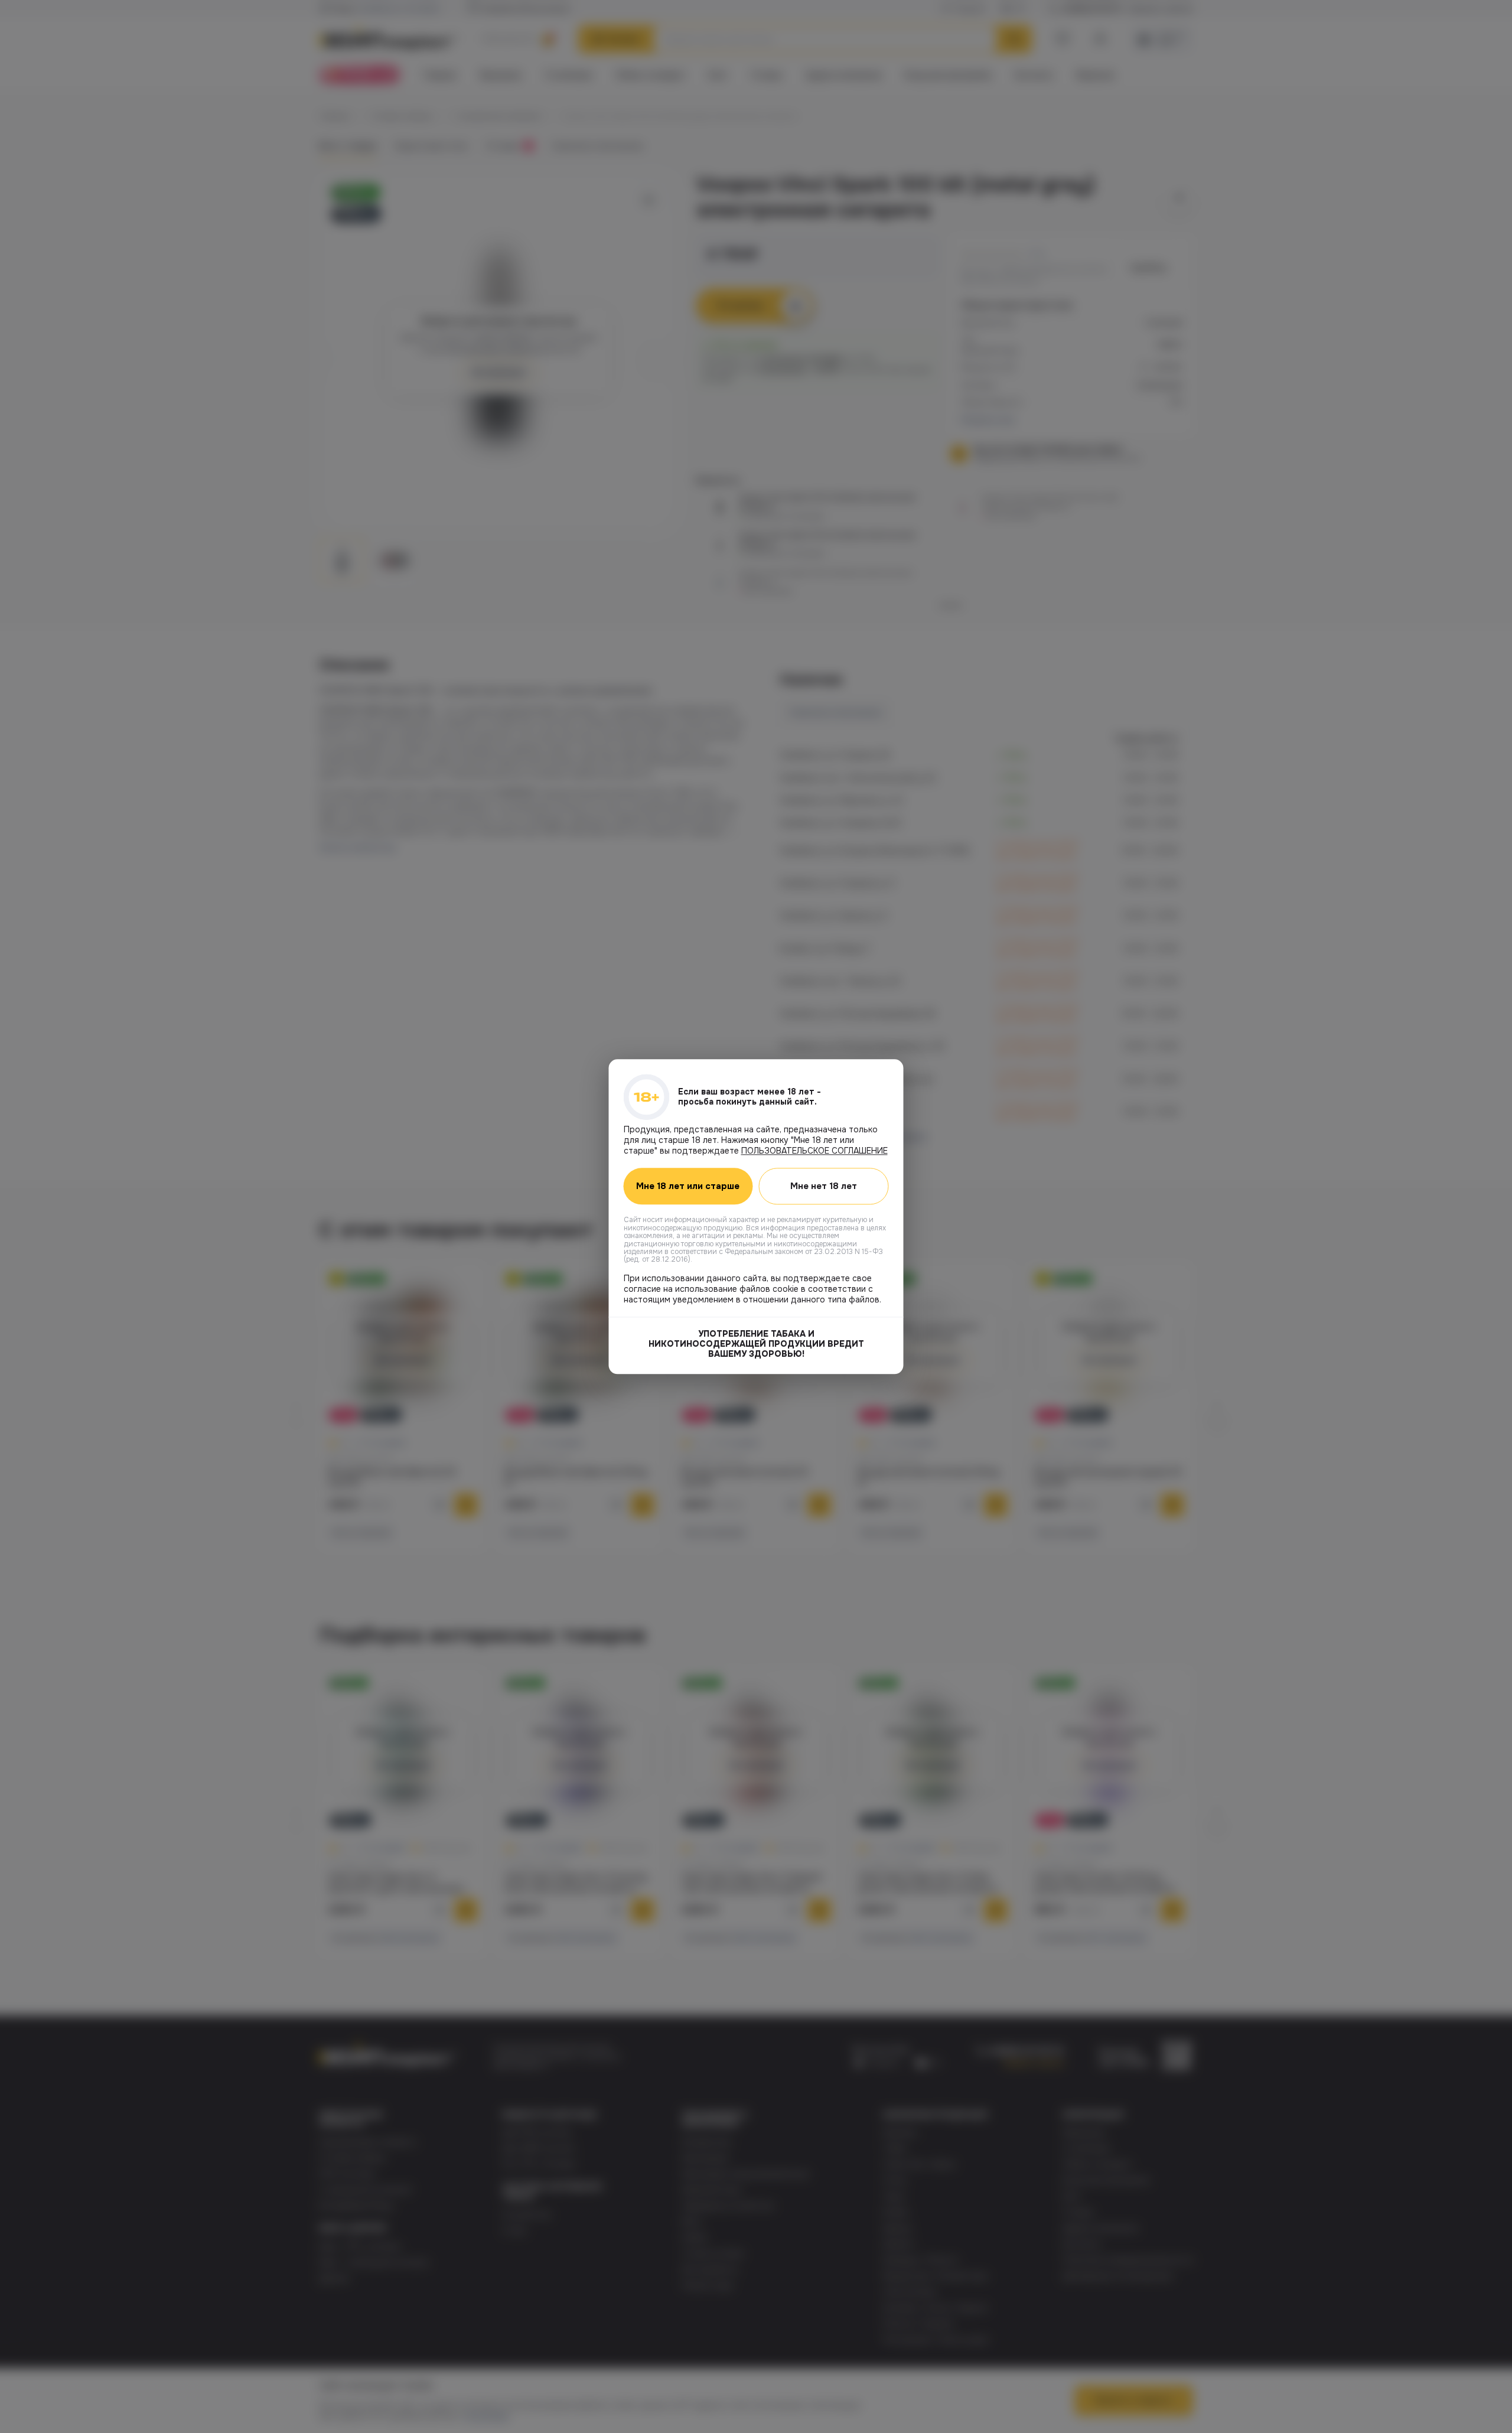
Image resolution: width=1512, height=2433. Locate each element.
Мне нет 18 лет (824, 1186)
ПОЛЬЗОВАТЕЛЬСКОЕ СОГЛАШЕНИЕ (814, 1151)
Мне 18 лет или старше (688, 1186)
